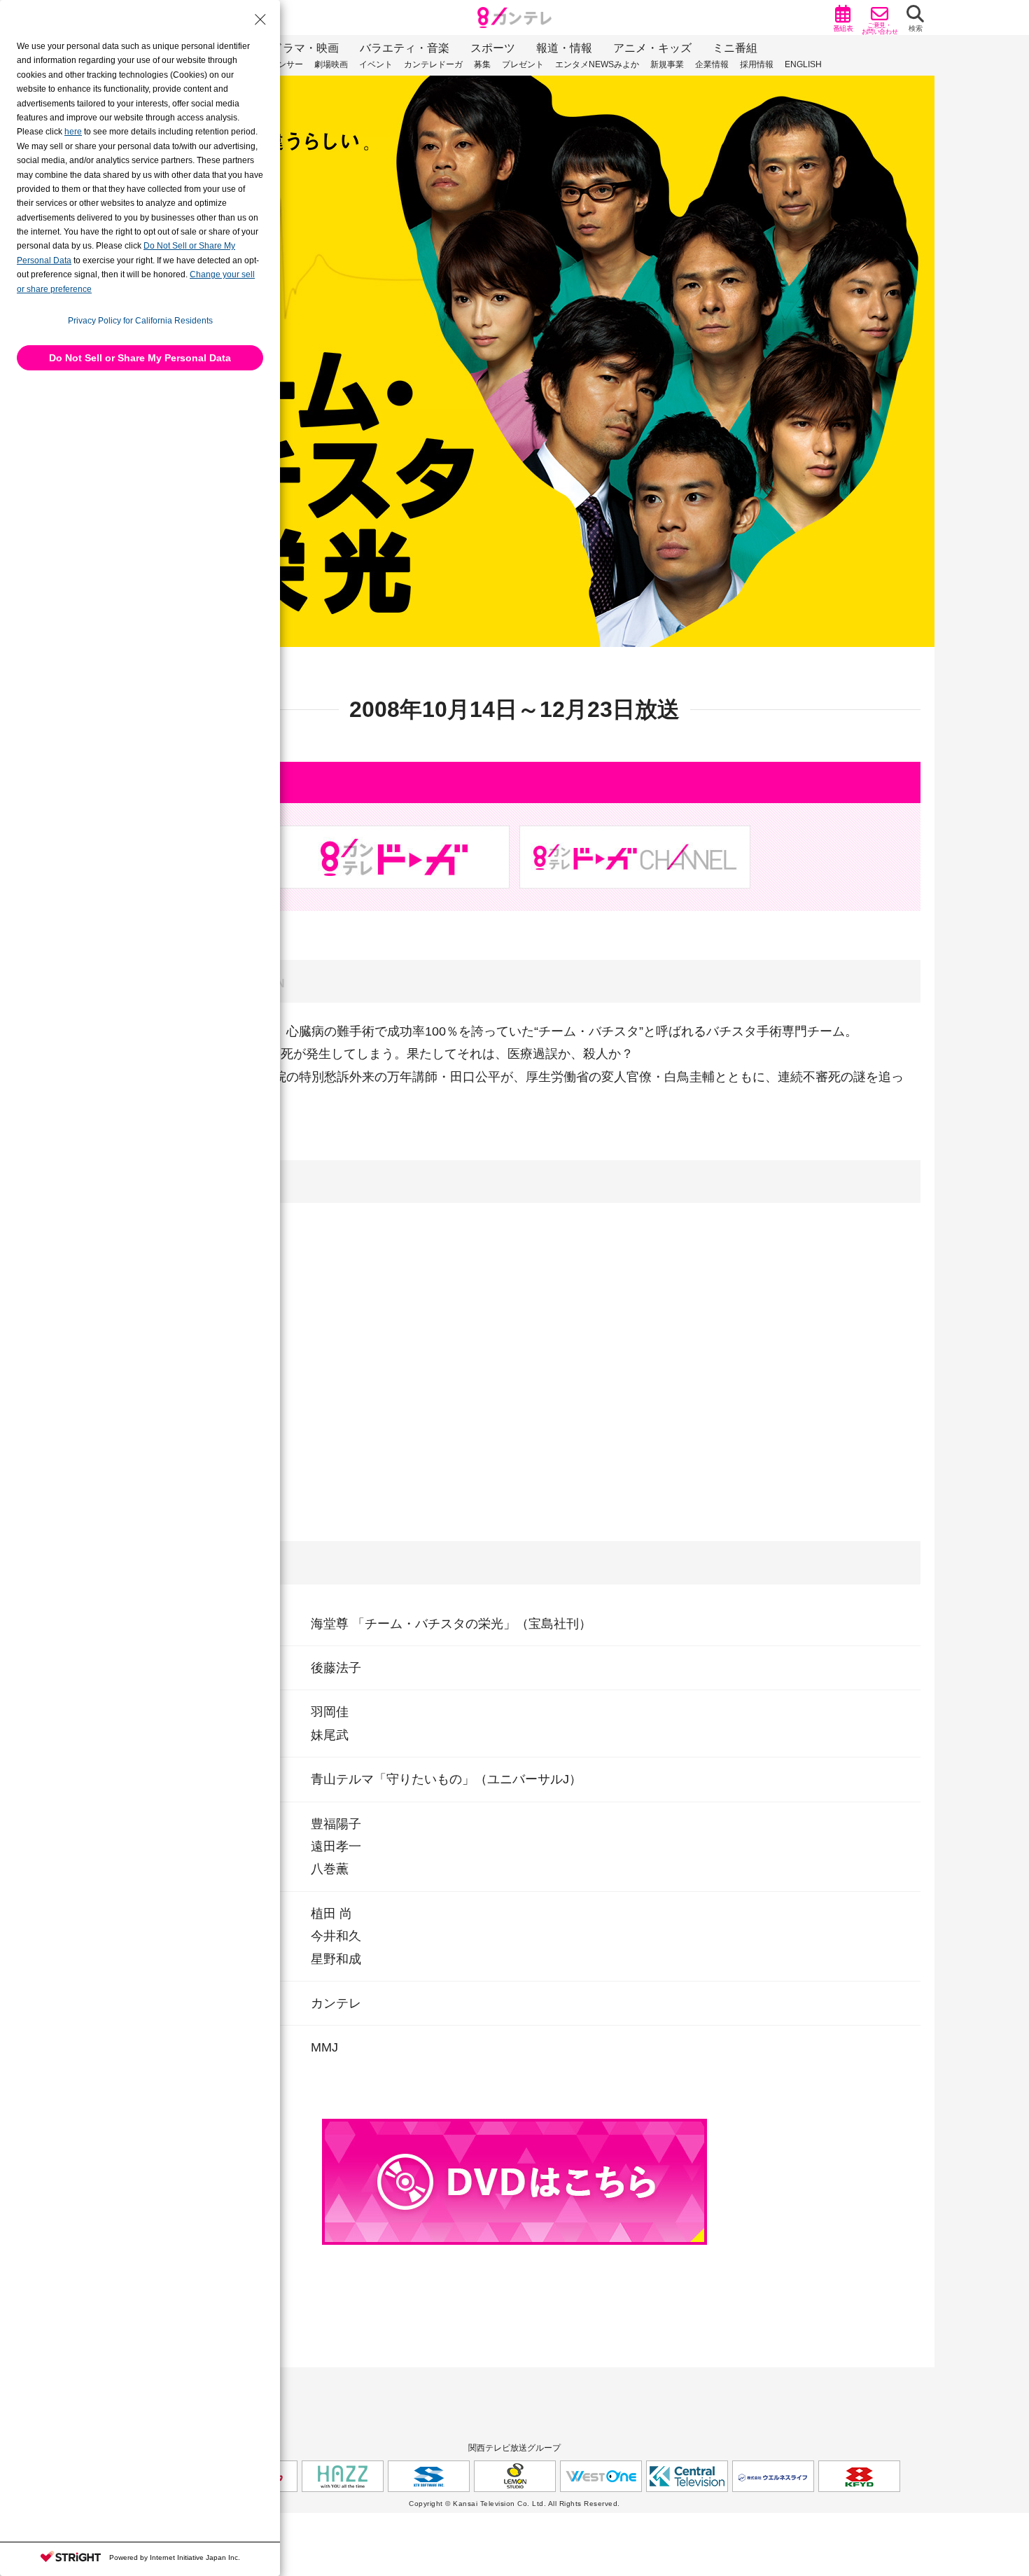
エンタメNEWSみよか (597, 64)
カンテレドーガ (433, 64)
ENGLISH (803, 64)
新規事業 (667, 64)
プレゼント (523, 64)
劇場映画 (331, 64)
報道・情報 (564, 48)
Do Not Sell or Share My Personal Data (140, 358)
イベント (376, 64)
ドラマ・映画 (305, 48)
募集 (482, 64)
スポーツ (493, 48)
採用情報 (757, 64)
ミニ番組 (735, 48)
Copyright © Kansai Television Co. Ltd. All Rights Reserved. (514, 2504)
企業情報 (712, 64)
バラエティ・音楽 (405, 48)
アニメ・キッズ (652, 48)
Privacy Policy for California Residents (140, 321)
